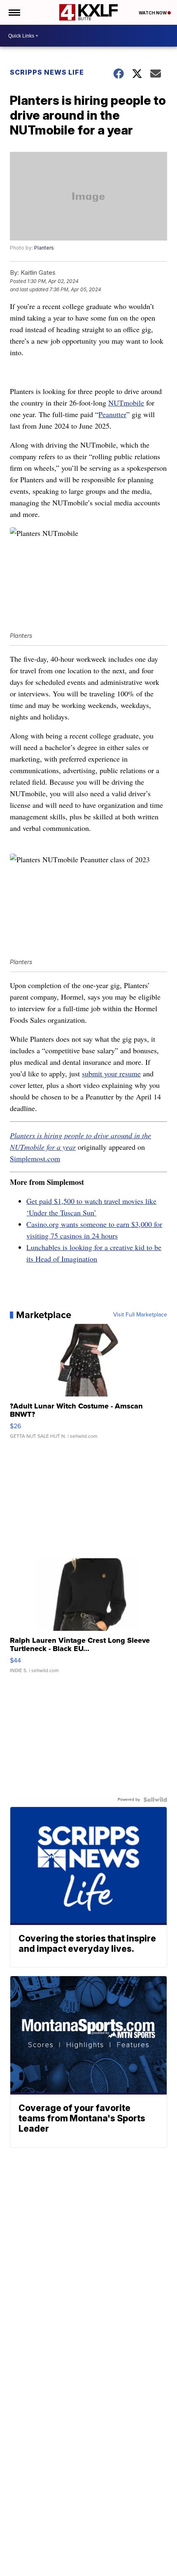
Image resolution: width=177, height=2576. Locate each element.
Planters (44, 248)
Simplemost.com (35, 1158)
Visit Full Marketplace (140, 1315)
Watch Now (153, 13)
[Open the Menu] (14, 12)
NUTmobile (126, 403)
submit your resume (111, 1073)
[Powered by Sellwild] (155, 1800)
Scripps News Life (47, 72)
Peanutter (112, 414)
